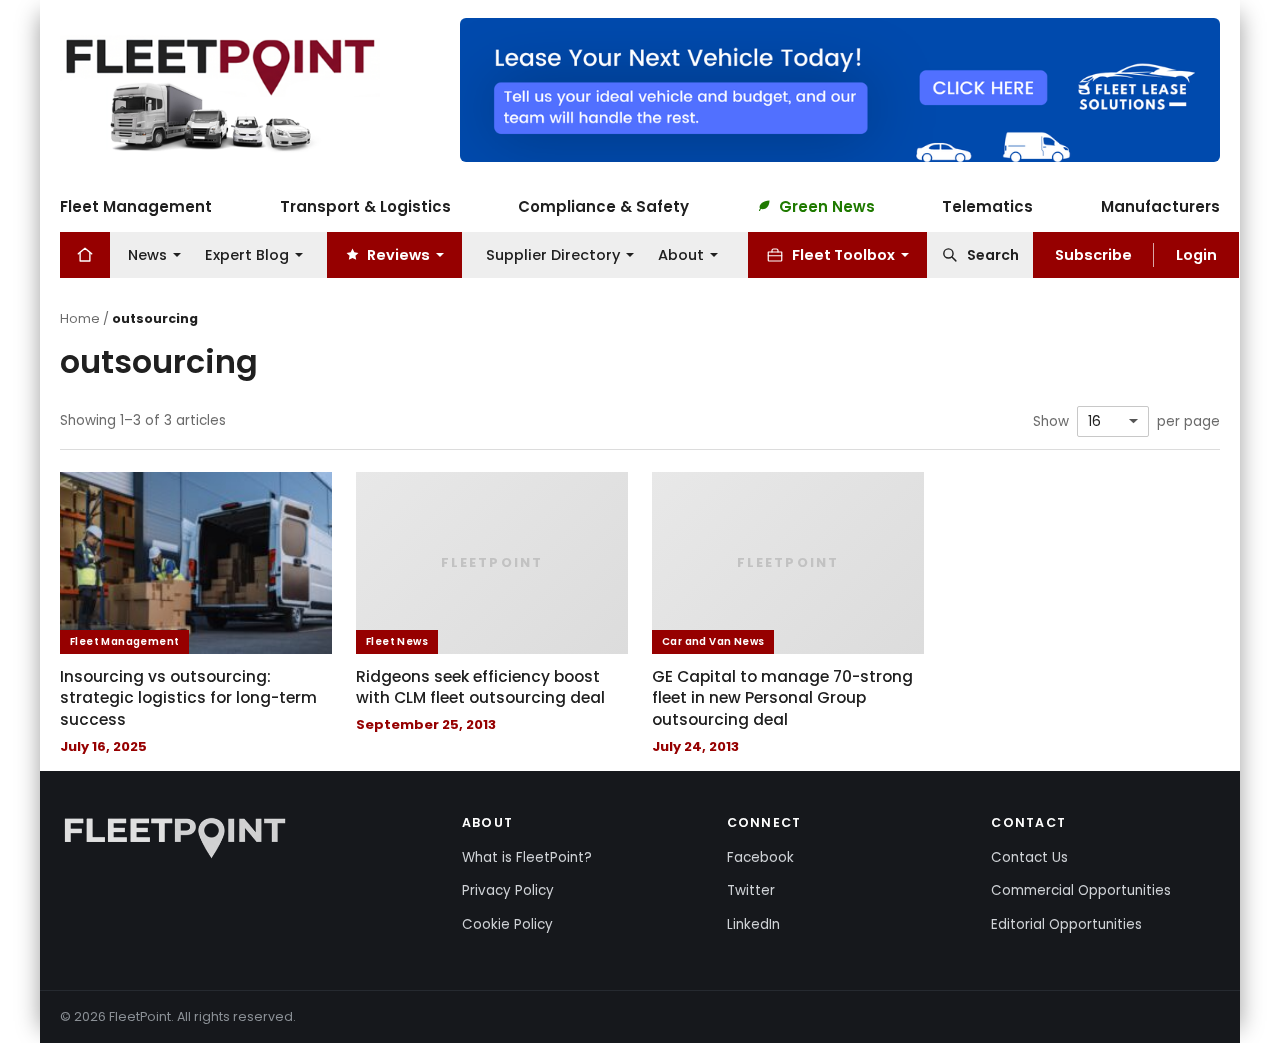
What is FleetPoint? (527, 857)
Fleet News (397, 641)
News (147, 254)
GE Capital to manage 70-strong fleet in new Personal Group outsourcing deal (782, 698)
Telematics (987, 205)
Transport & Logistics (365, 205)
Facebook (760, 857)
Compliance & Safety (603, 205)
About (681, 254)
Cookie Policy (507, 924)
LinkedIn (753, 924)
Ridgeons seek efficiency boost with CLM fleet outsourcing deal (480, 687)
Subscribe (1093, 254)
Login (1196, 254)
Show (1051, 422)
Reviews (398, 254)
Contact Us (1029, 857)
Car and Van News (713, 641)
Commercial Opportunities (1081, 890)
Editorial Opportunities (1066, 924)
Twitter (751, 890)
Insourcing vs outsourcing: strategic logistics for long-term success (188, 698)
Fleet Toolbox (843, 254)
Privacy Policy (508, 890)
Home (80, 318)
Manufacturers (1160, 205)
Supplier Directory (553, 254)
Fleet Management (136, 205)
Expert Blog (247, 254)
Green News (827, 205)
